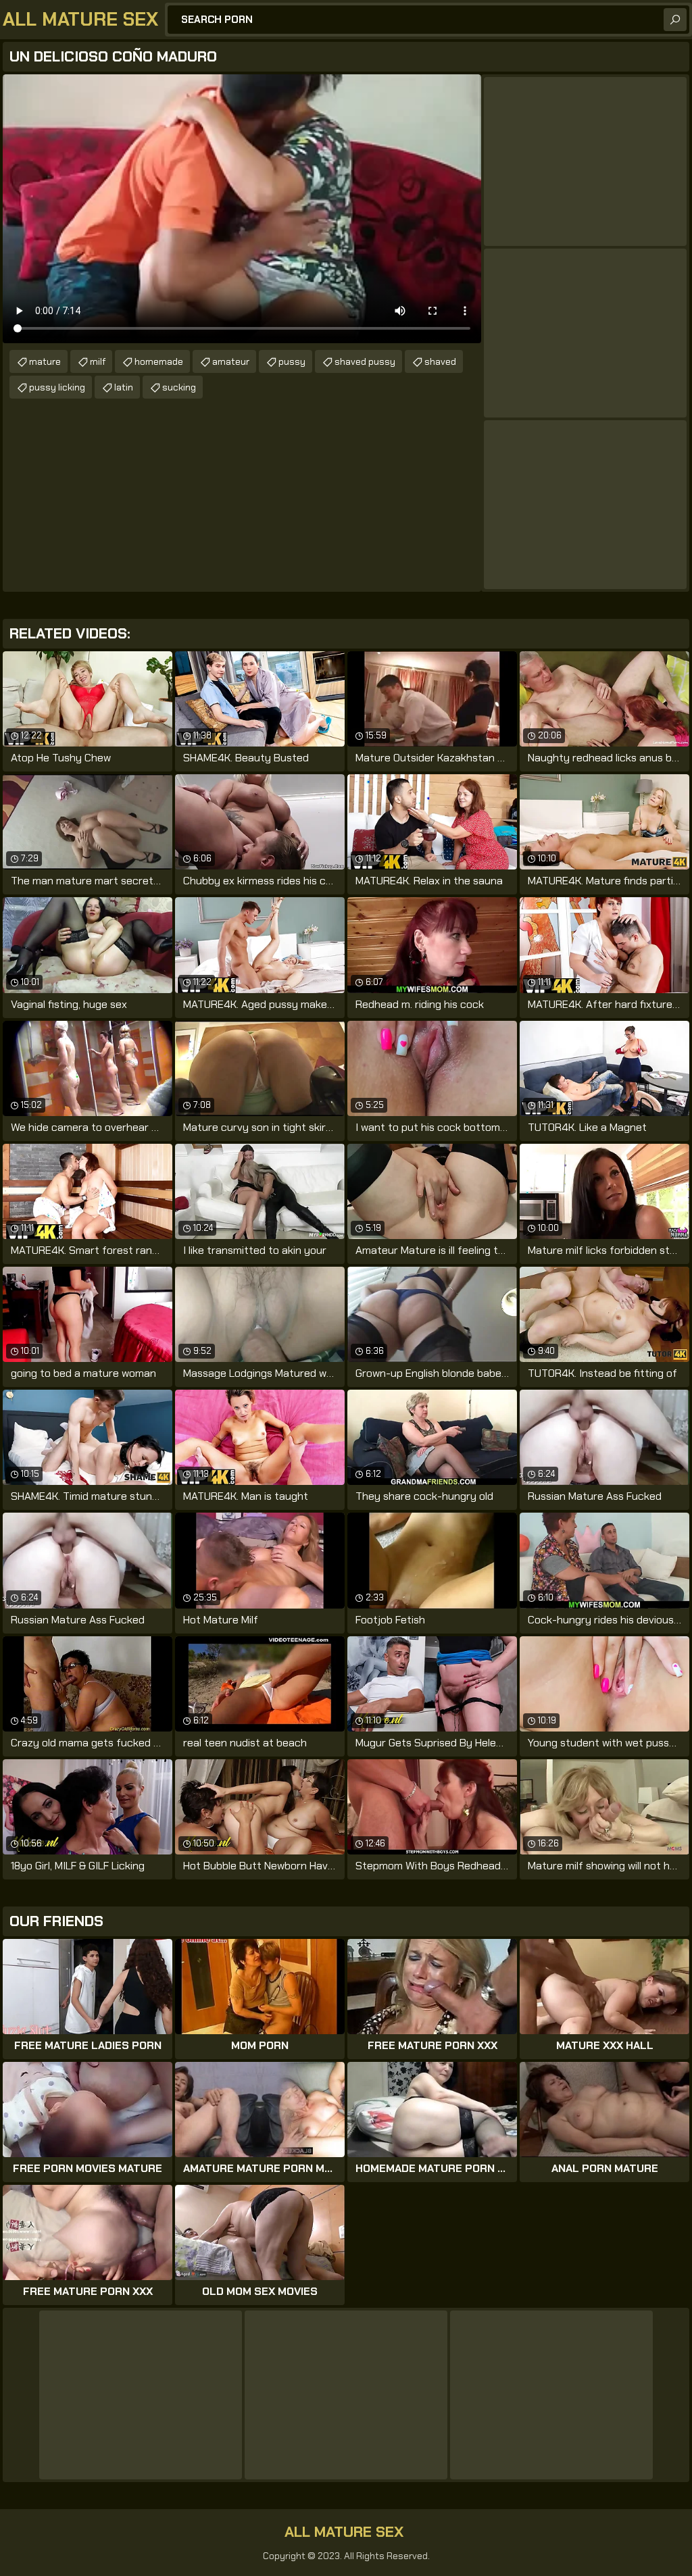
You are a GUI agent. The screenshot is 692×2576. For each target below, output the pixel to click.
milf (98, 361)
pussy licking (57, 387)
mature (45, 361)
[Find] (675, 20)
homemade (159, 361)
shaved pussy (365, 361)
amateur (231, 361)
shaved (440, 361)
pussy (292, 361)
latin (124, 387)
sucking (179, 387)
